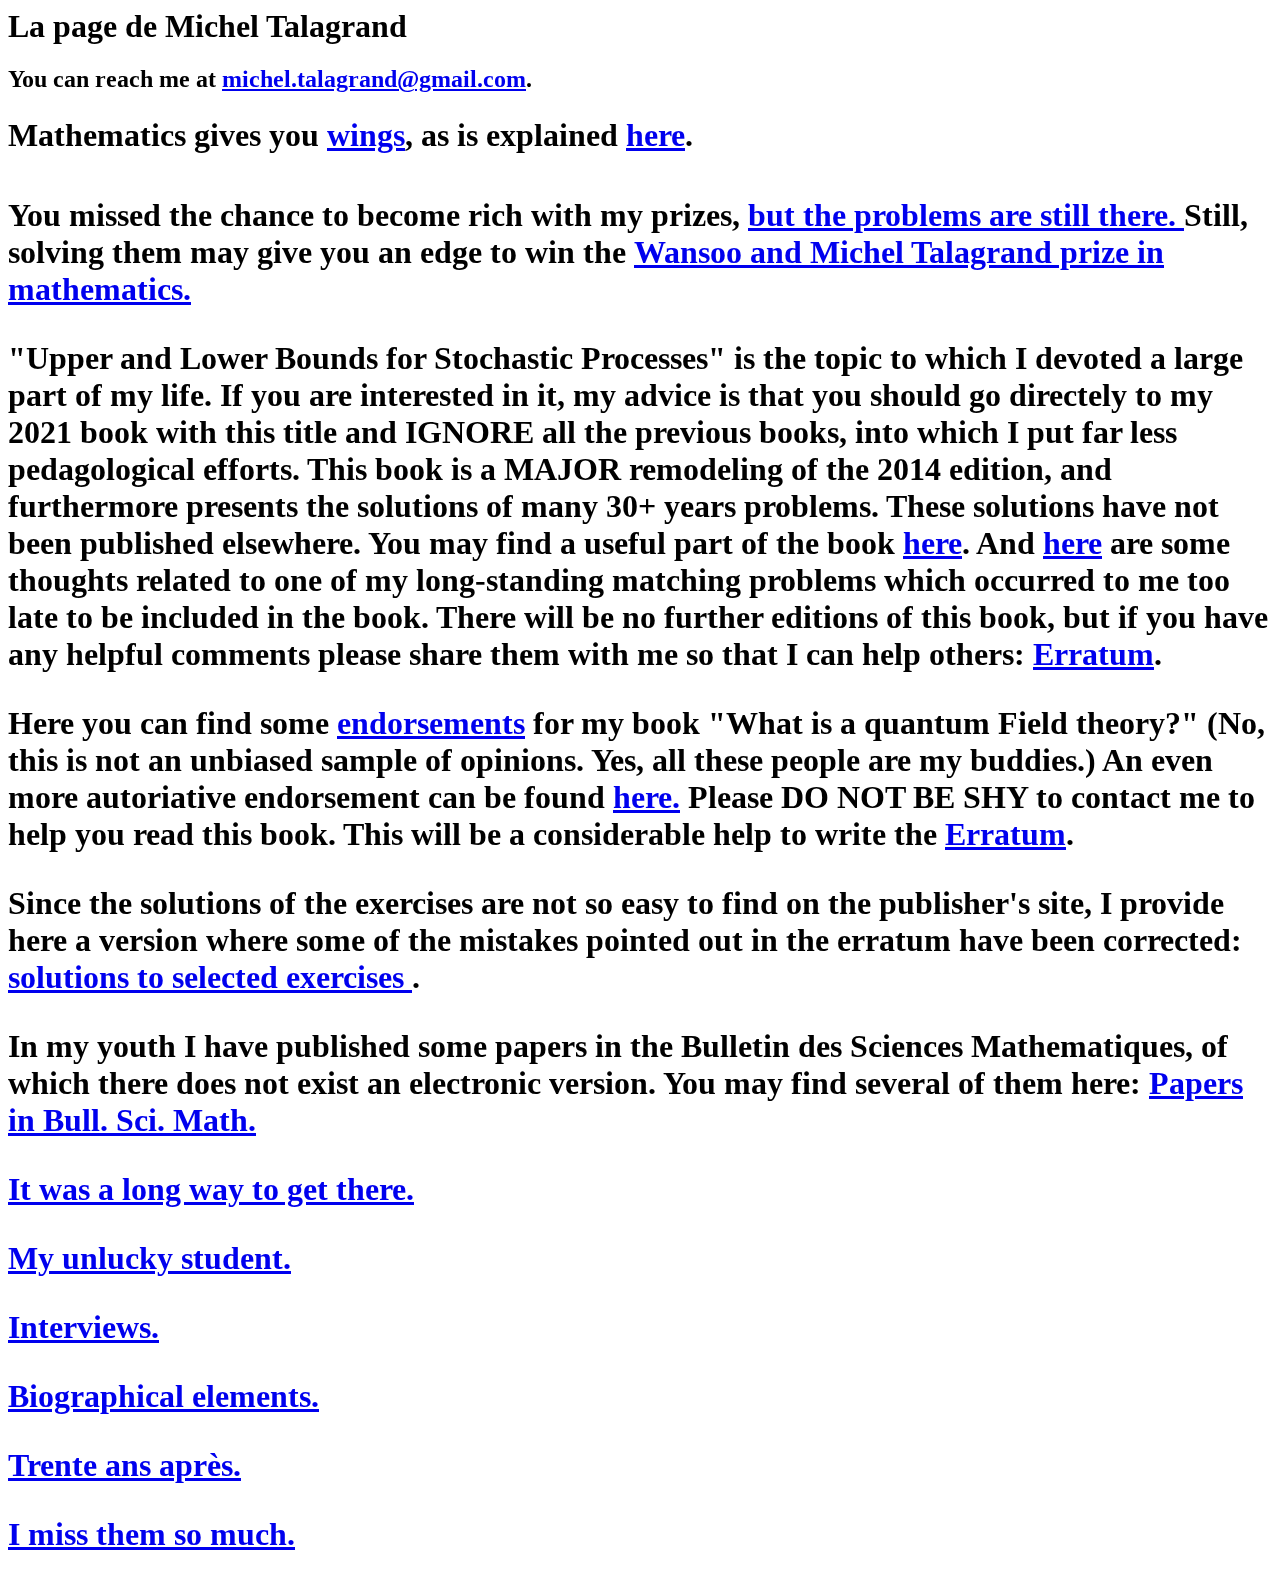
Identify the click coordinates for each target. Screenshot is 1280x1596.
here (932, 543)
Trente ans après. (124, 1465)
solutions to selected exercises (210, 977)
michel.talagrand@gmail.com (374, 79)
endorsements (431, 723)
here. (646, 797)
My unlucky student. (149, 1258)
